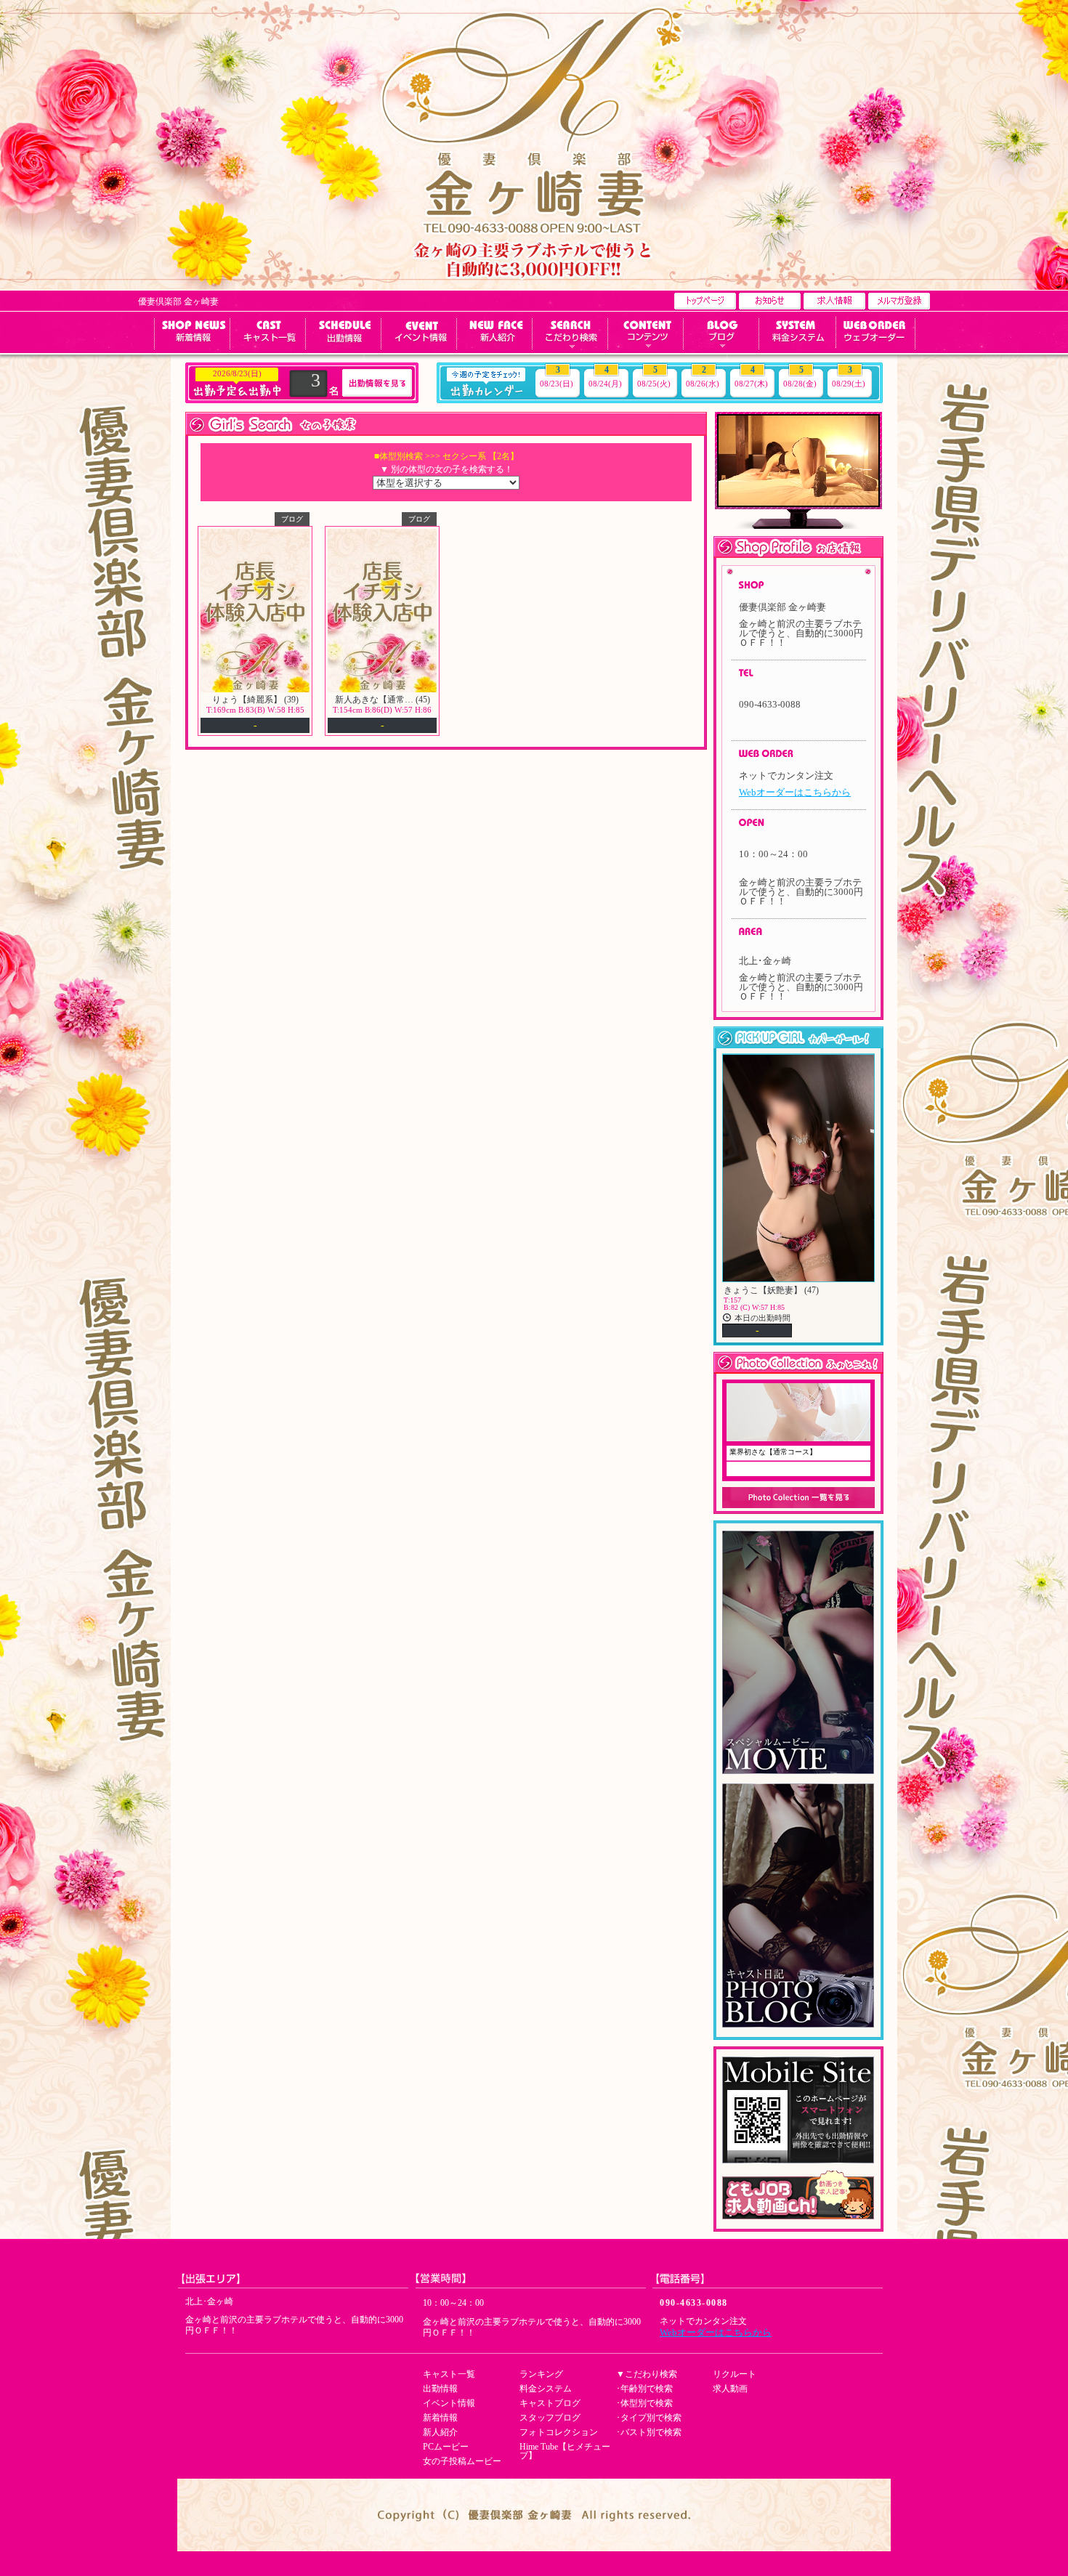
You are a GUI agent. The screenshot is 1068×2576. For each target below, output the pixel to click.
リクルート (735, 2374)
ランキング (541, 2374)
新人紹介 (440, 2432)
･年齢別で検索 (644, 2389)
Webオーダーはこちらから (795, 792)
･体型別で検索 (644, 2403)
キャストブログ (550, 2403)
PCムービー (446, 2447)
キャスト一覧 (449, 2374)
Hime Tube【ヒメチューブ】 (565, 2451)
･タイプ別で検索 (649, 2418)
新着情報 (440, 2418)
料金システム (546, 2389)
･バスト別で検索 (649, 2432)
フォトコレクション (559, 2432)
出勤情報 (440, 2389)
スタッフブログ (550, 2418)
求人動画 (730, 2389)
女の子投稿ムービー (462, 2461)
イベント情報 (449, 2403)
